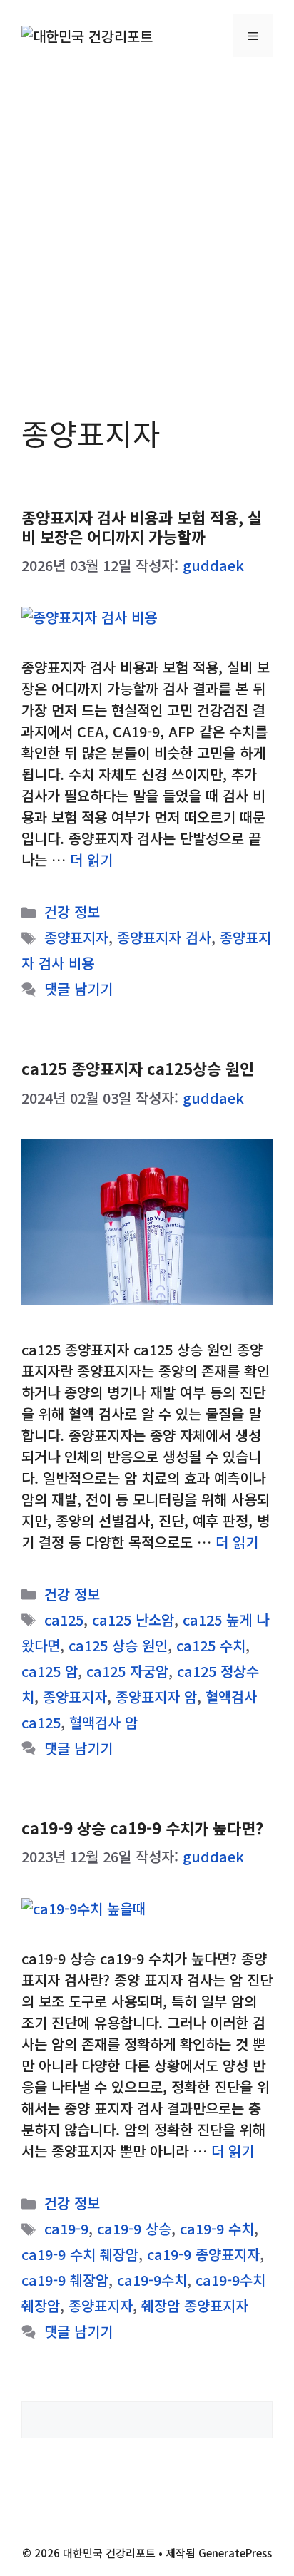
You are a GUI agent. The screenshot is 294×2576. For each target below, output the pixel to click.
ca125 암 (50, 1671)
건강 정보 (72, 912)
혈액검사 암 (103, 1722)
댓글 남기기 (78, 989)
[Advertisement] (147, 225)
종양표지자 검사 (164, 937)
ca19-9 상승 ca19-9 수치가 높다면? (142, 1827)
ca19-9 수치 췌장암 (80, 2254)
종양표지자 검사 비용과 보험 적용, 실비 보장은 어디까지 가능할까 (142, 526)
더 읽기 (91, 859)
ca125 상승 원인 (118, 1645)
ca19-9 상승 (134, 2228)
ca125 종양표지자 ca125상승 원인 (138, 1068)
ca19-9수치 (152, 2280)
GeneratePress (235, 2553)
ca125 (64, 1620)
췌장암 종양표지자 (195, 2305)
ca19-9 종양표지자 (203, 2254)
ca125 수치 (211, 1645)
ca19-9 (66, 2228)
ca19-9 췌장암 (65, 2280)
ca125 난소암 (133, 1620)
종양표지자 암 (156, 1697)
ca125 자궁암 (127, 1671)
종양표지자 (76, 937)
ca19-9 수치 (217, 2228)
